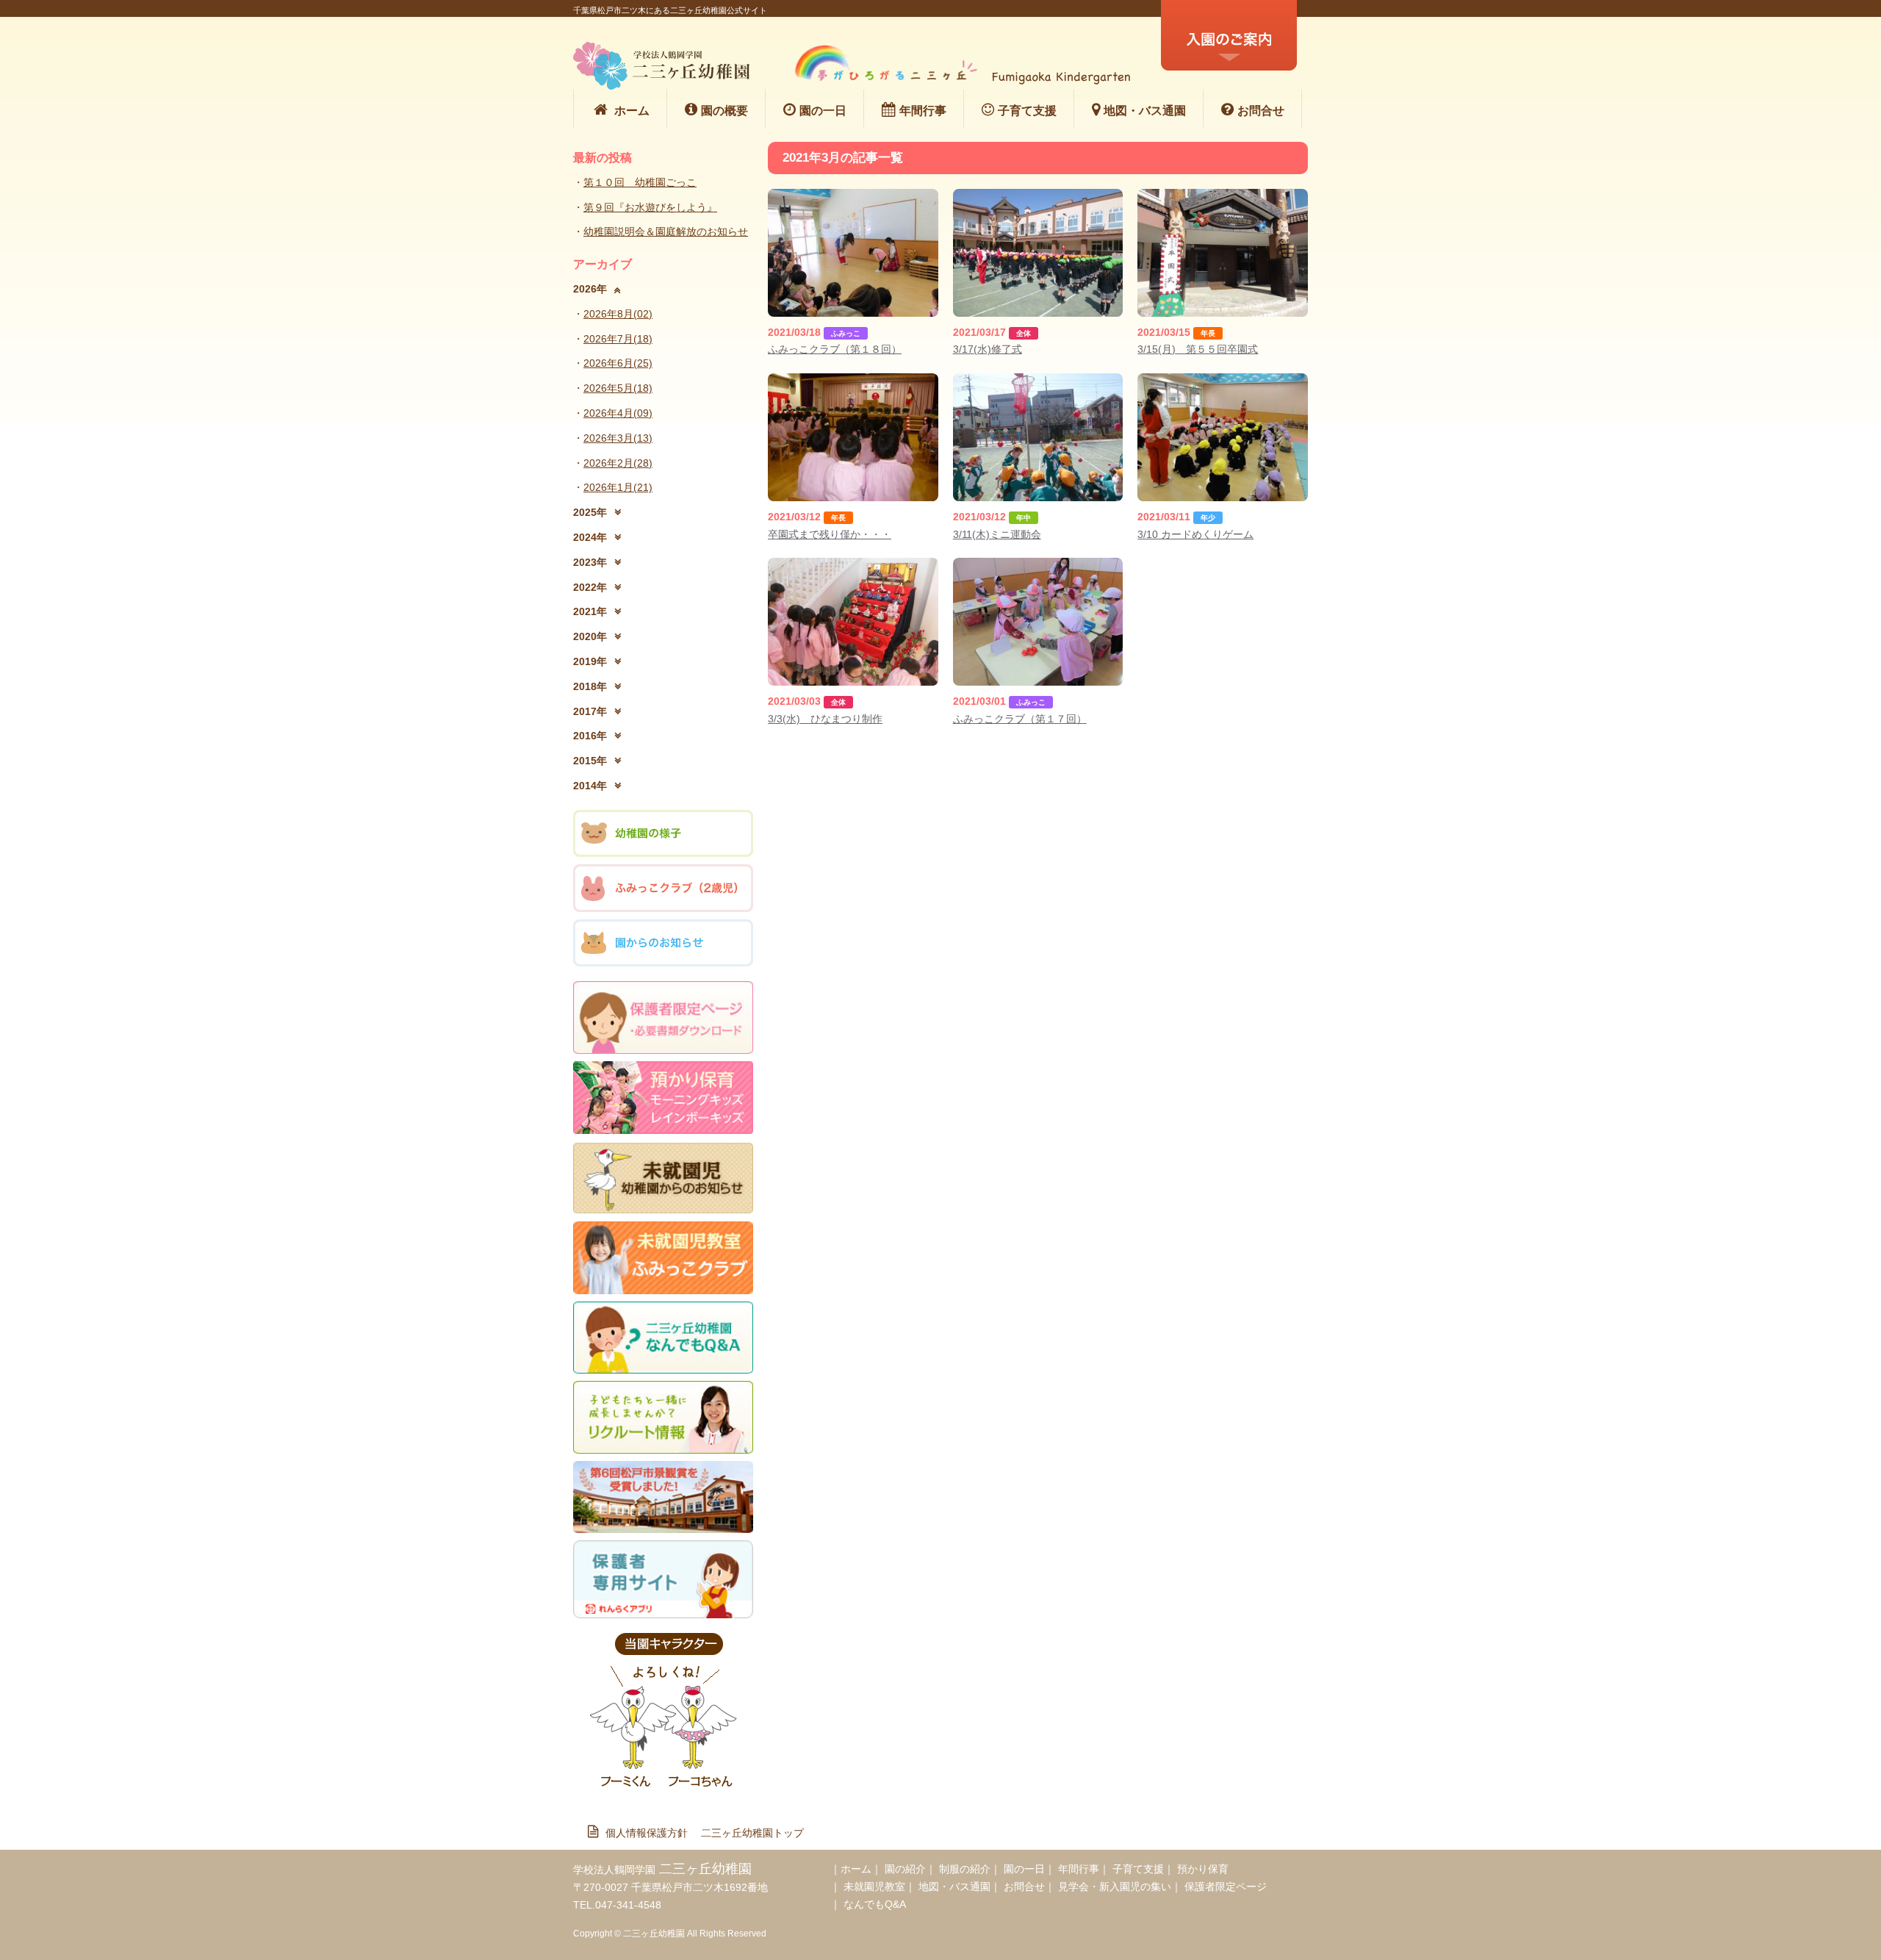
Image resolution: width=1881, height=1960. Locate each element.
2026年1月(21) (618, 487)
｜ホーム (851, 1869)
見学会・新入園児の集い (1115, 1887)
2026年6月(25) (618, 363)
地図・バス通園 (1145, 111)
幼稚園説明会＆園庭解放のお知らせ (666, 231)
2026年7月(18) (618, 339)
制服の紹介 (965, 1869)
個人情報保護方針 (652, 1833)
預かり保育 (1203, 1869)
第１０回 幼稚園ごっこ (640, 182)
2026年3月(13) (618, 438)
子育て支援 (1027, 111)
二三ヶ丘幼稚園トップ (752, 1833)
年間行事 (923, 111)
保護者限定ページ (1226, 1887)
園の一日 (823, 111)
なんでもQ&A (875, 1904)
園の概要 (724, 111)
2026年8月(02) (618, 314)
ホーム (632, 111)
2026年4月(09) (618, 413)
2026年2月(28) (618, 463)
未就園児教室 (874, 1887)
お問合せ (1261, 111)
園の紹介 (905, 1869)
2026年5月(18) (618, 388)
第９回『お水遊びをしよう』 (650, 207)
